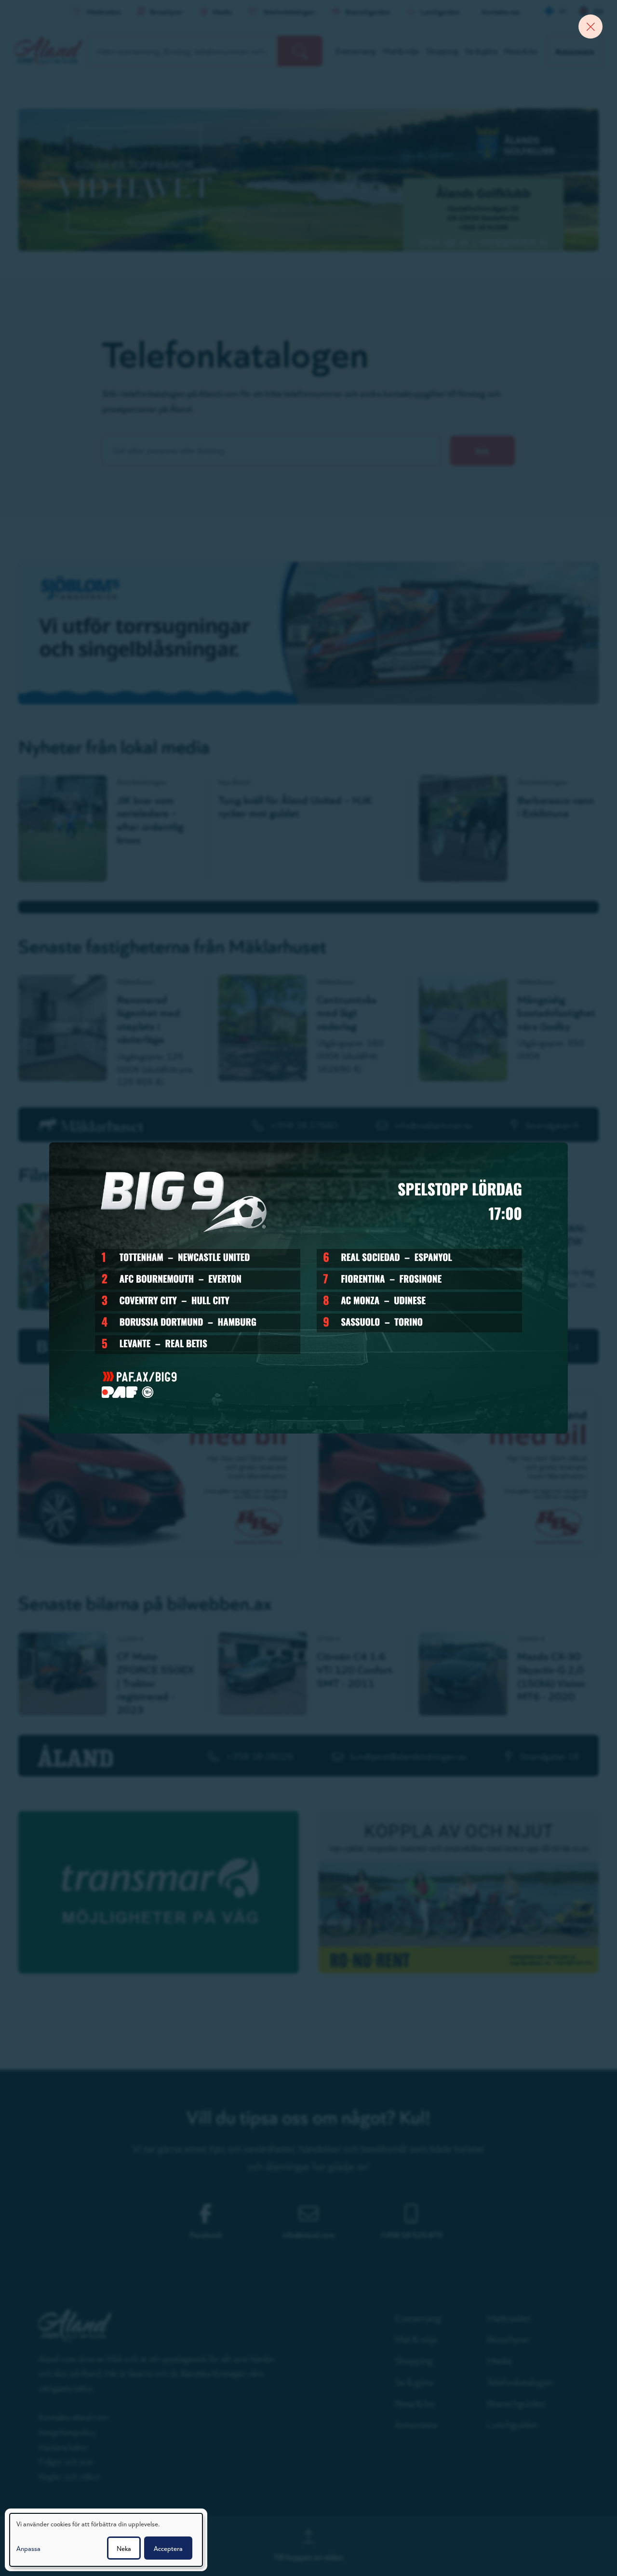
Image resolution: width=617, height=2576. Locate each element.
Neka (124, 2548)
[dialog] (106, 2540)
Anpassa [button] (28, 2548)
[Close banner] (590, 27)
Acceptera (168, 2548)
